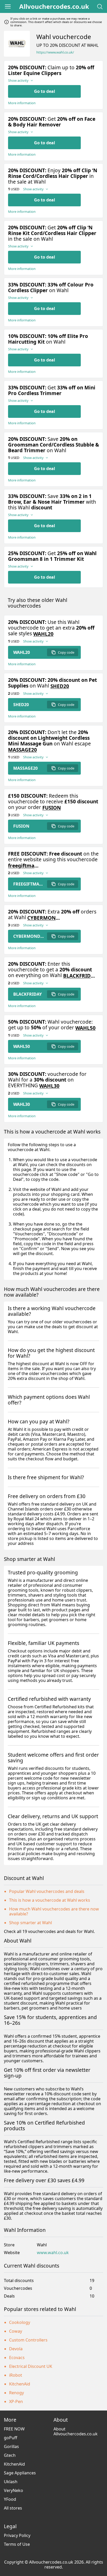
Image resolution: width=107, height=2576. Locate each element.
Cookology (20, 2322)
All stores (13, 2508)
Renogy (16, 2393)
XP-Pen (16, 2401)
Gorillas (11, 2446)
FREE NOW (14, 2429)
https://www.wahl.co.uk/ (55, 52)
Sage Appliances (20, 2473)
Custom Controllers (28, 2340)
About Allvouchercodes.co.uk (76, 2431)
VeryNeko (14, 2490)
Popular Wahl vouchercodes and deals (47, 1891)
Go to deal (45, 91)
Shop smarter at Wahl (31, 1923)
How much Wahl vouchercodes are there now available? (54, 1911)
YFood (10, 2499)
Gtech (10, 2455)
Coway (16, 2331)
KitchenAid (20, 2384)
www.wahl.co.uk (53, 2253)
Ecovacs (17, 2358)
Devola (16, 2349)
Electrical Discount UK (31, 2366)
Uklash (11, 2482)
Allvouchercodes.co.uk (54, 6)
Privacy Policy (17, 2535)
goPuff (11, 2438)
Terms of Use (17, 2544)
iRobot (16, 2375)
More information (22, 103)
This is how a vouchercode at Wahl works (50, 1900)
